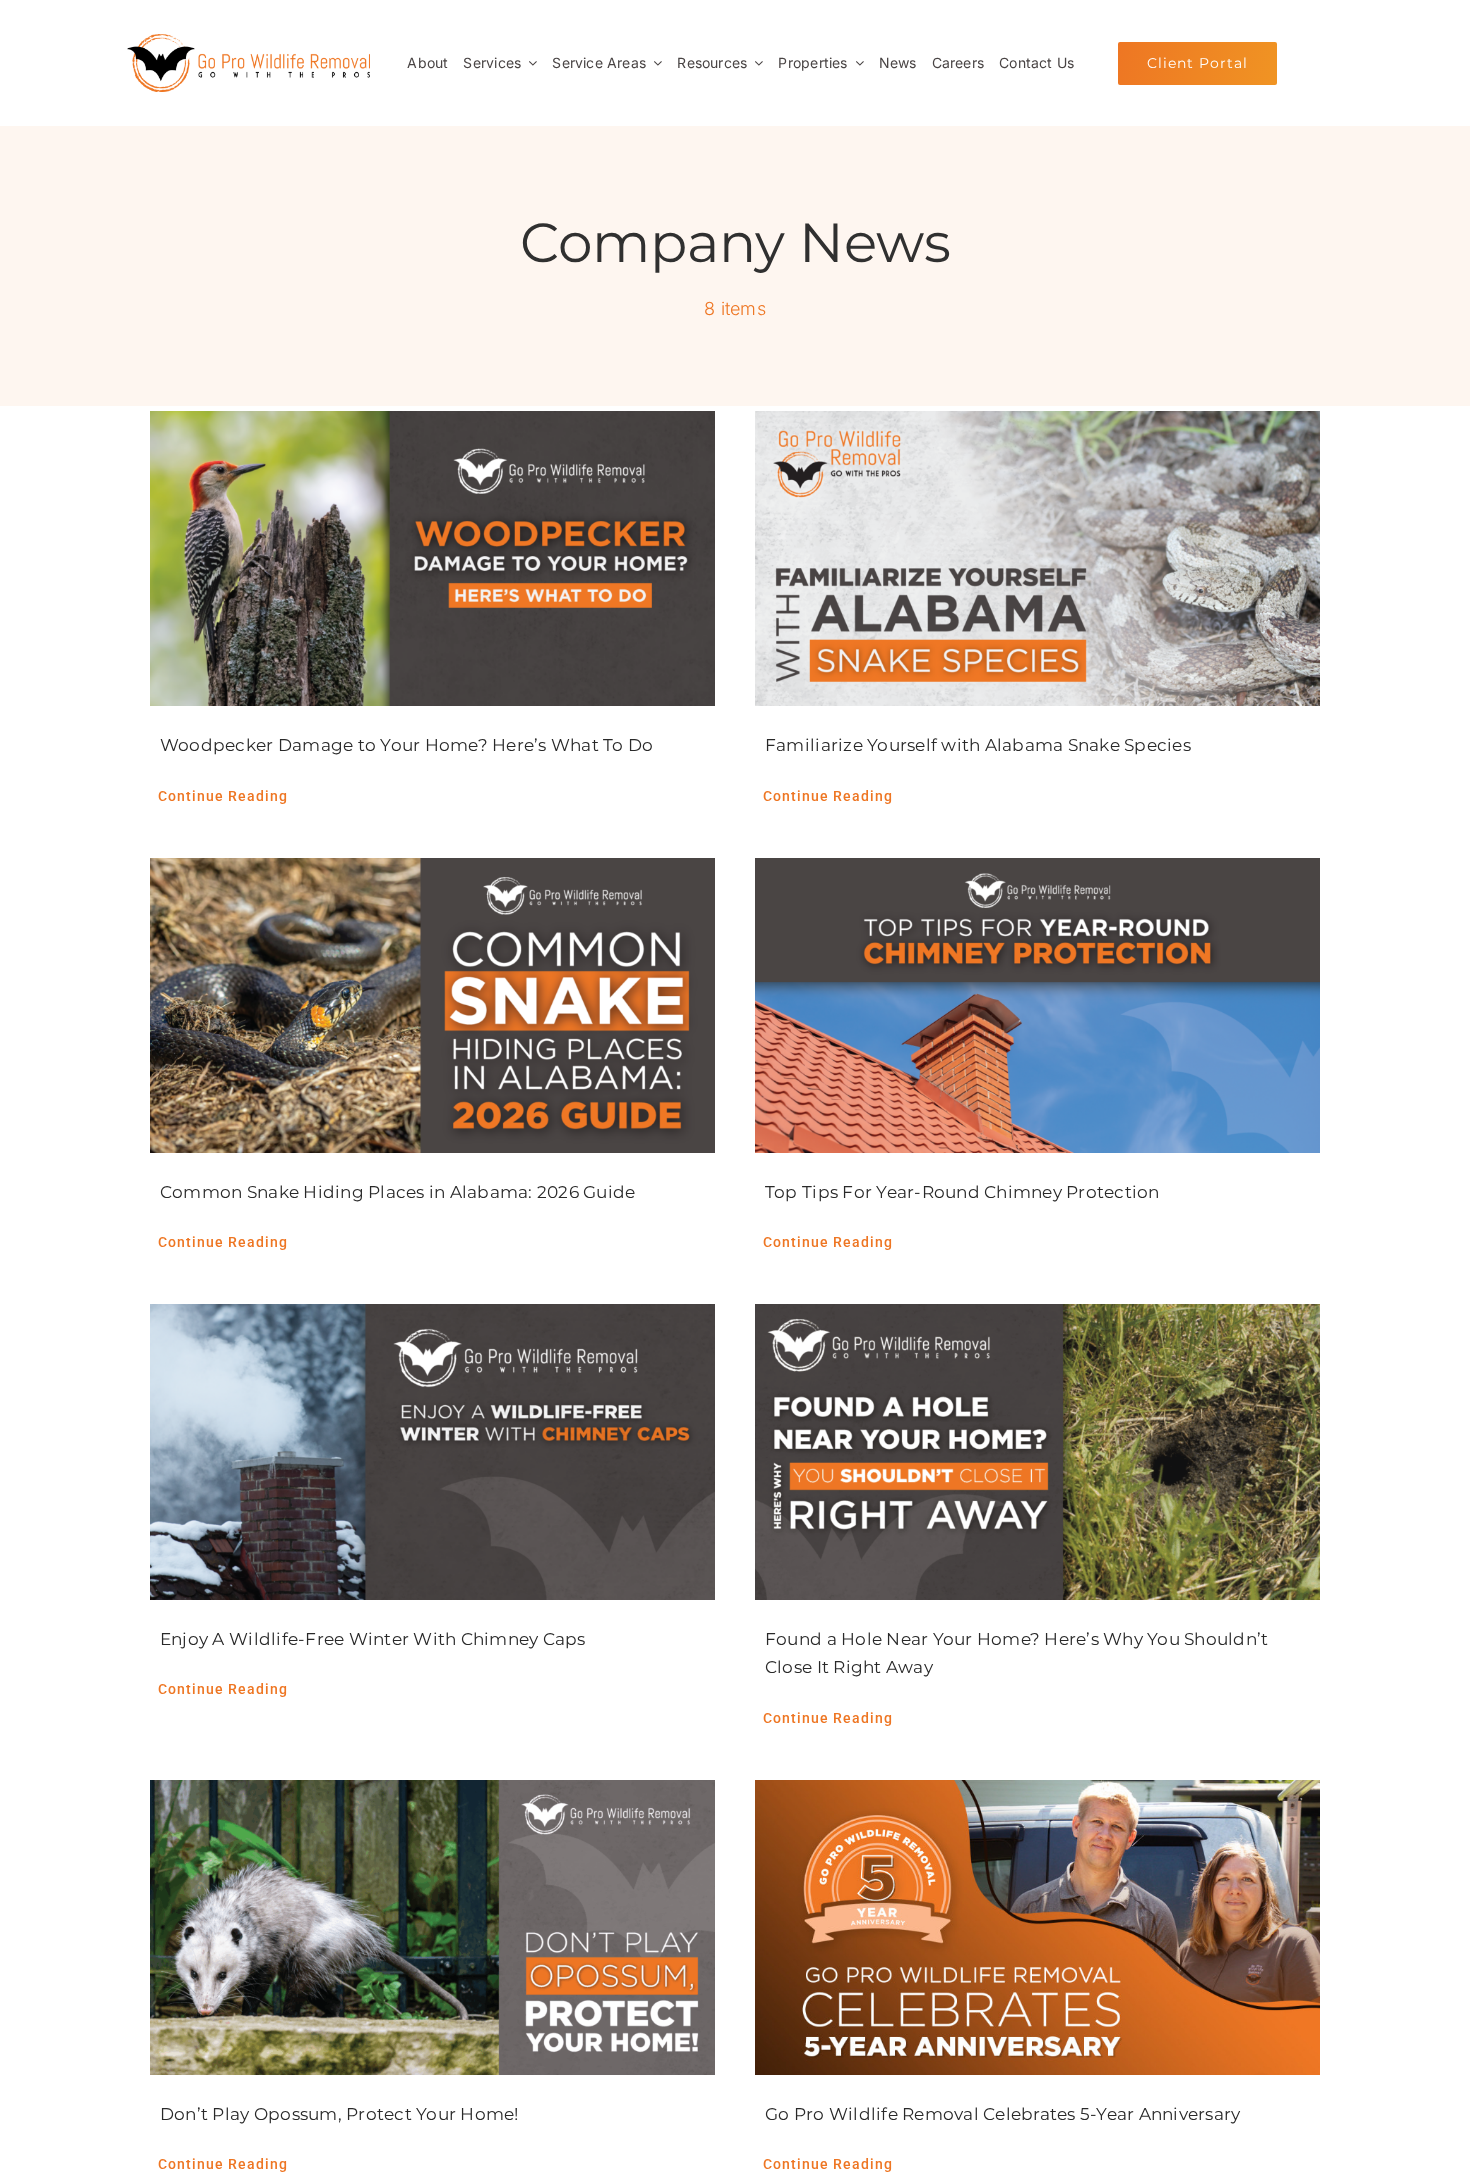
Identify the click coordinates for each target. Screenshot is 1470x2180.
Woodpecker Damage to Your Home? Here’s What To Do (407, 745)
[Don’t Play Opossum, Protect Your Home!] (432, 1928)
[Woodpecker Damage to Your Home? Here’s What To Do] (432, 559)
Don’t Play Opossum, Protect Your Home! (339, 2114)
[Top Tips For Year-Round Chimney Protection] (1037, 1006)
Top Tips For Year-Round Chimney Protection (962, 1192)
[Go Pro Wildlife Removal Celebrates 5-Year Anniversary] (1037, 1928)
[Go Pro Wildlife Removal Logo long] (248, 42)
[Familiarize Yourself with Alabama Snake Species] (1037, 559)
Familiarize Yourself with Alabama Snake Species (978, 745)
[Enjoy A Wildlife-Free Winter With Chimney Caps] (432, 1452)
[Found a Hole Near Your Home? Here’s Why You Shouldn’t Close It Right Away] (1037, 1452)
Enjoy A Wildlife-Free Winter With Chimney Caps (373, 1639)
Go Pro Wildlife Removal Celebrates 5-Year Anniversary (1003, 2114)
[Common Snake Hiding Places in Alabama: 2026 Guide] (432, 1006)
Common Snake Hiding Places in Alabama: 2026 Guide (398, 1192)
